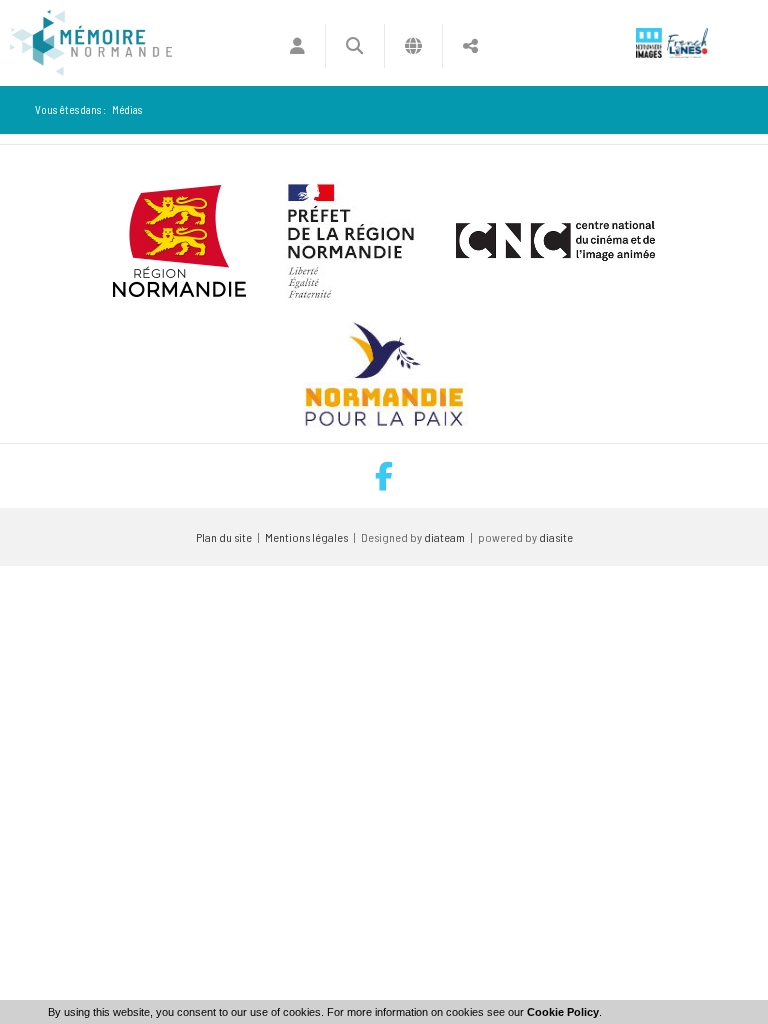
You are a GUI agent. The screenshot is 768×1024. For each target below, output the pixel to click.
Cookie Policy (563, 1012)
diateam (444, 537)
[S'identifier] (297, 46)
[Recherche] (354, 46)
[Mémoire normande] (91, 43)
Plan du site (224, 537)
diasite (556, 537)
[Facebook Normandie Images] (384, 476)
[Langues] (413, 46)
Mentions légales (306, 537)
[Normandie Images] (649, 43)
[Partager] (470, 46)
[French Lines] (687, 43)
